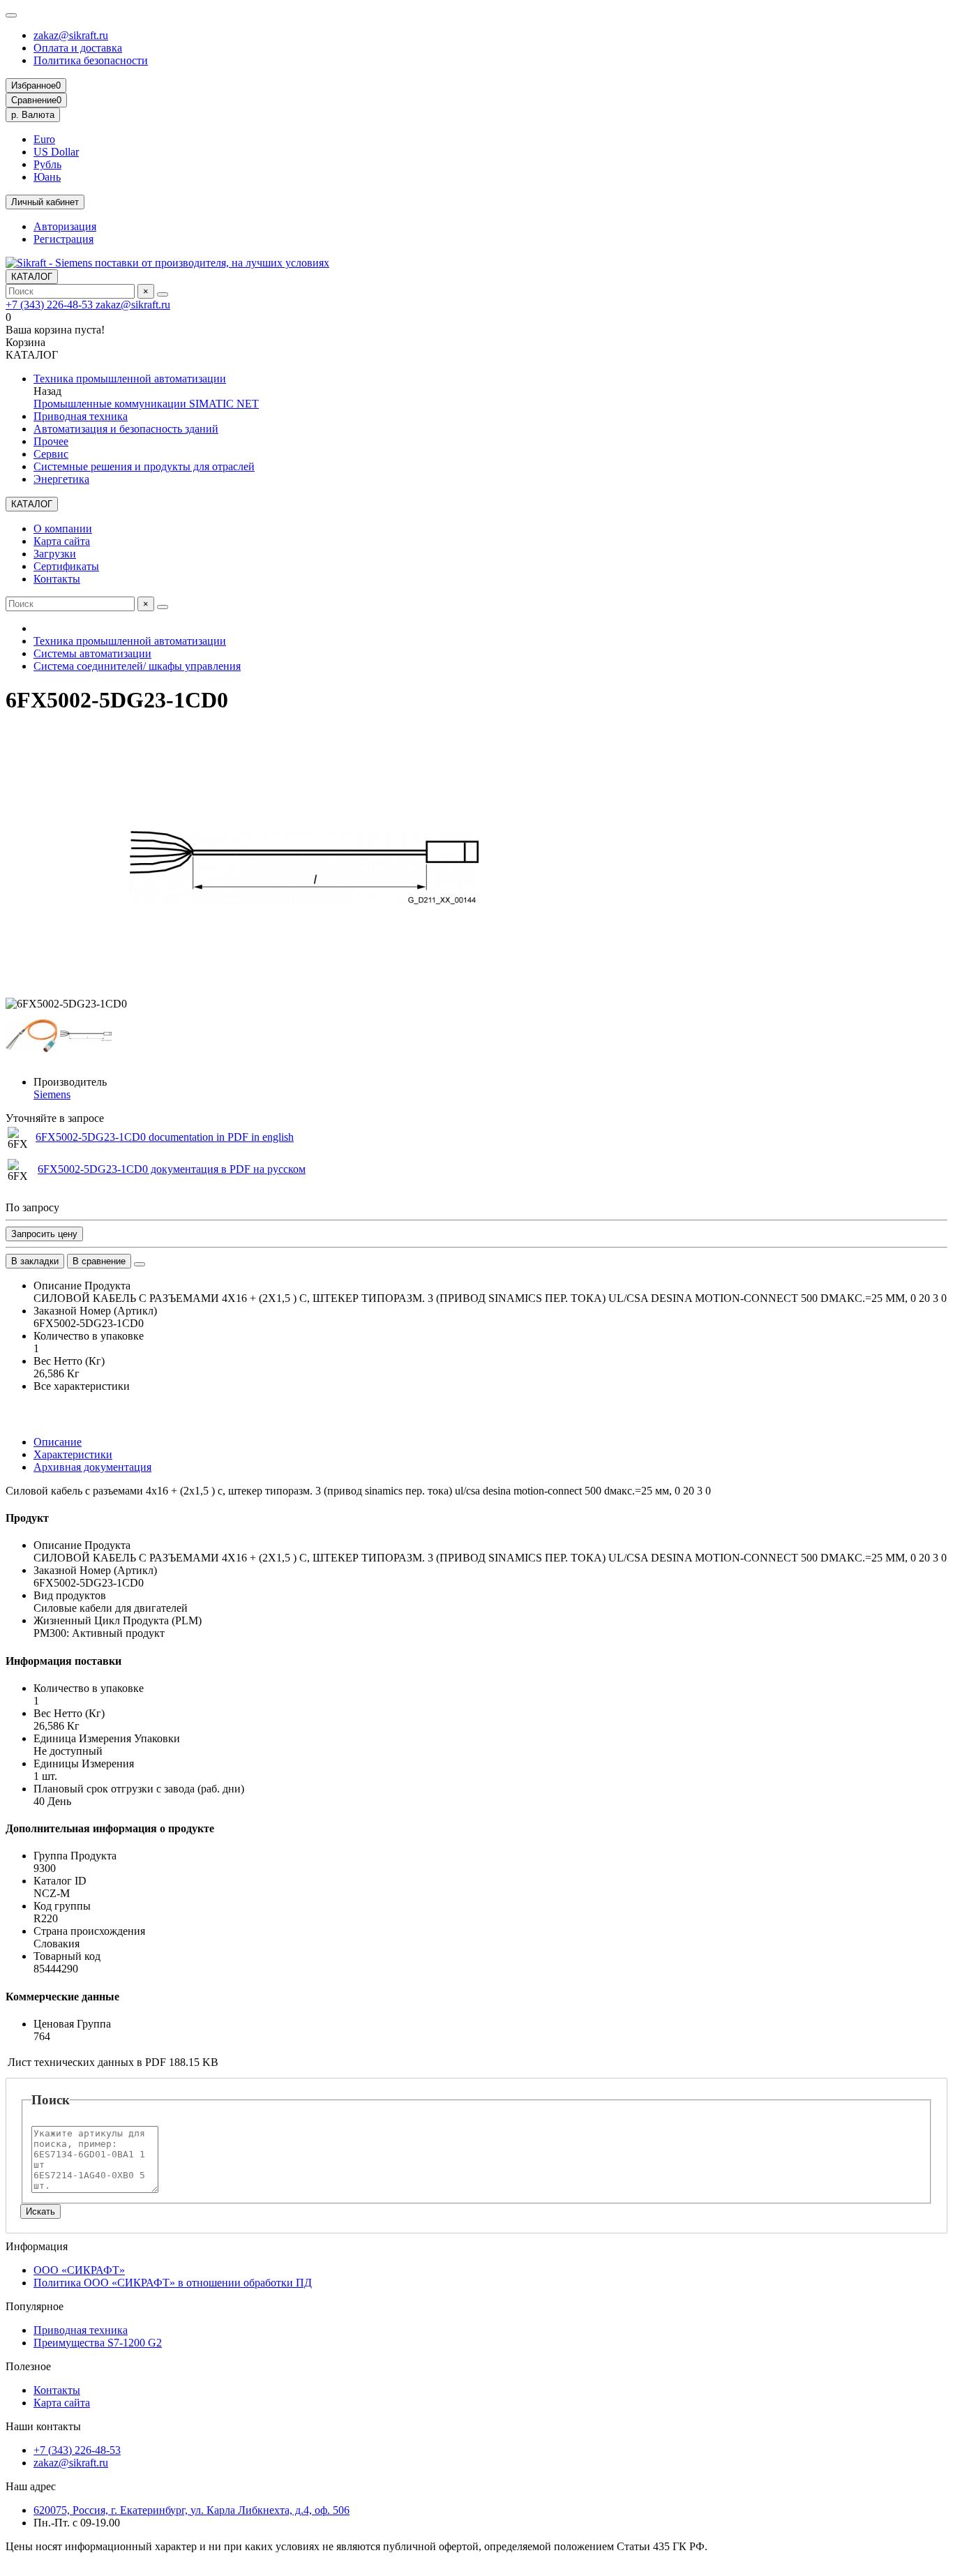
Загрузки (55, 554)
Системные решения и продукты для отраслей (144, 466)
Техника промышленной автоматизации (130, 379)
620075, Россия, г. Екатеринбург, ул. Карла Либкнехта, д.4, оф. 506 (192, 2510)
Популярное (35, 2306)
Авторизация (65, 226)
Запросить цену (44, 1234)
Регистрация (63, 239)
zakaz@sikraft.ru (71, 35)
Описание (58, 1442)
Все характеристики (82, 1386)
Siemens (52, 1094)
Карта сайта (62, 541)
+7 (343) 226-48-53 (51, 305)
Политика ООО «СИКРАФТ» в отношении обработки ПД (173, 2283)
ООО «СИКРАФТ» (79, 2270)
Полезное (28, 2366)
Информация (37, 2246)
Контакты (57, 579)
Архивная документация (92, 1467)
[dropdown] (11, 15)
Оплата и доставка (78, 48)
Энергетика (61, 479)
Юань (47, 177)
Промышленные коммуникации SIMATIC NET (146, 404)
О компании (63, 529)
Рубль (47, 164)
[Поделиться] (140, 1264)
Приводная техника (81, 416)
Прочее (51, 441)
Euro (44, 139)
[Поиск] (163, 294)
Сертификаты (66, 566)
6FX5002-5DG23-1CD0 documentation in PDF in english (165, 1137)
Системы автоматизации (92, 653)
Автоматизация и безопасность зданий (126, 429)
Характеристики (73, 1454)
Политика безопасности (91, 60)
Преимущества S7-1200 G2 (98, 2343)
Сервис (51, 454)
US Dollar (56, 152)
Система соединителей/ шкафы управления (137, 666)
